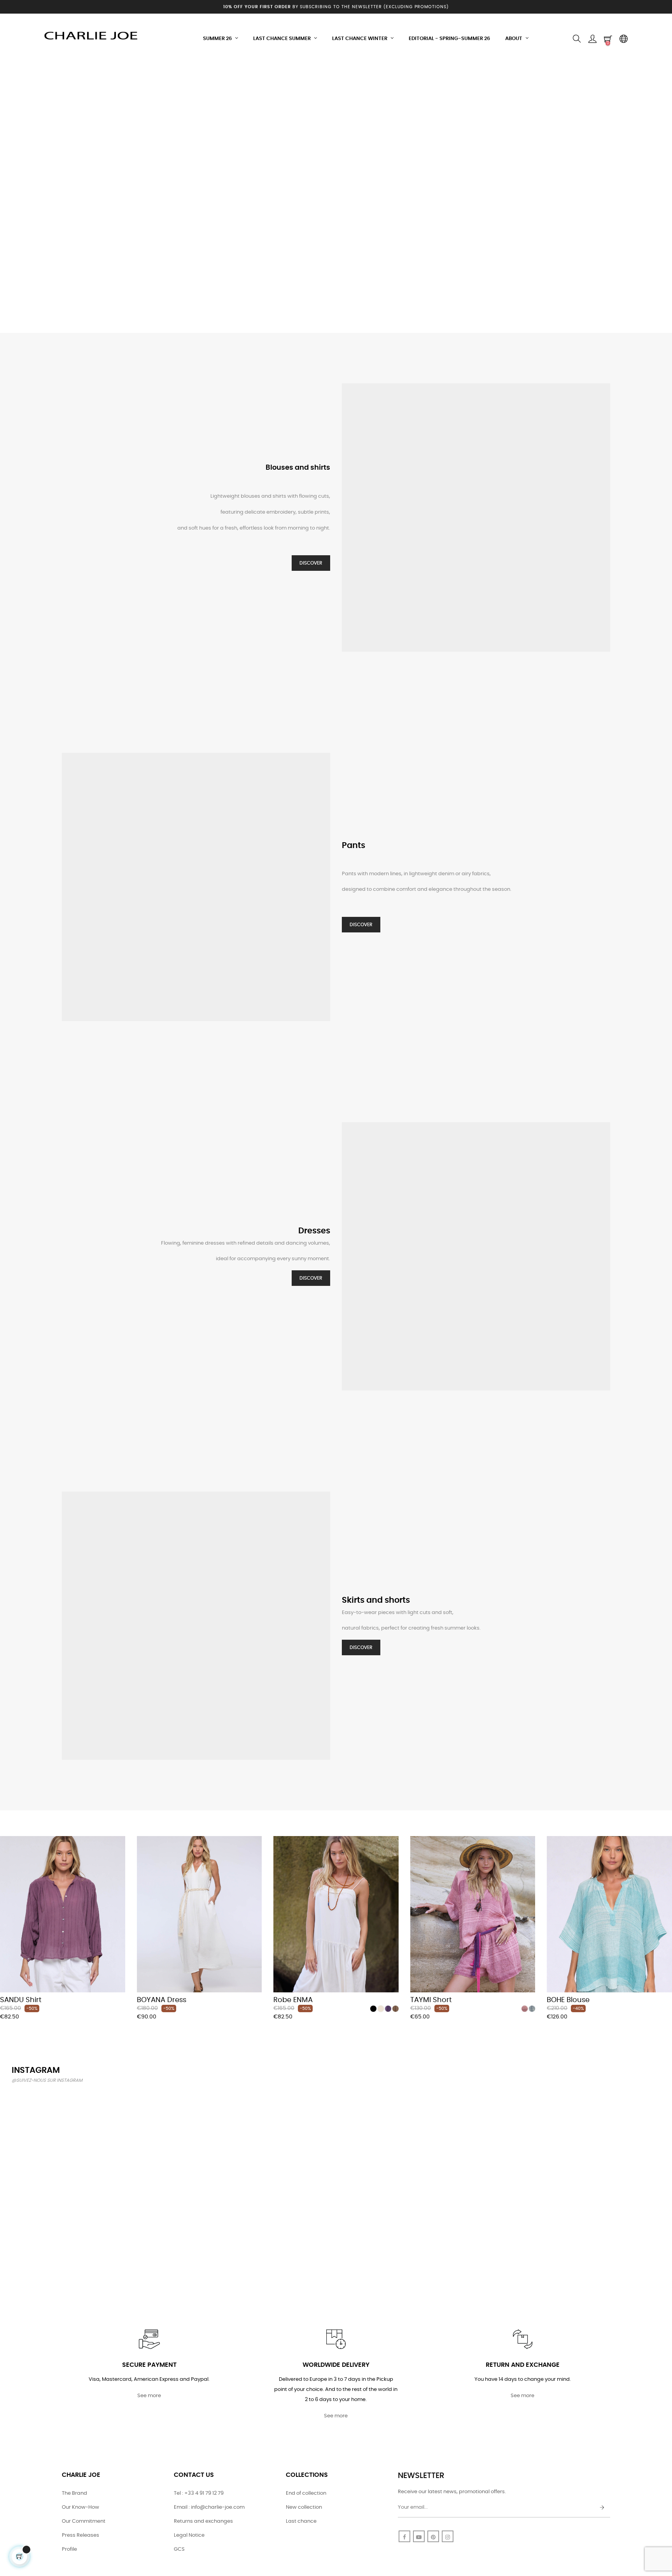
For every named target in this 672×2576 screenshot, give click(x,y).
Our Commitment (84, 2521)
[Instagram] (448, 2536)
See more (149, 2396)
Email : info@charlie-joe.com (209, 2507)
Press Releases (80, 2535)
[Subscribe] (602, 2508)
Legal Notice (189, 2535)
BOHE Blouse (568, 2000)
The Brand (74, 2493)
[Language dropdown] (623, 39)
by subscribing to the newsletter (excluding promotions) (336, 7)
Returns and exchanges (203, 2521)
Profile (69, 2549)
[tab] (6, 1825)
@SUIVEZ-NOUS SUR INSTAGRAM (47, 2080)
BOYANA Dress (162, 2000)
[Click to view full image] (64, 2143)
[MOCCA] (395, 2009)
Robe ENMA (293, 2000)
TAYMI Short (431, 2000)
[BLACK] (373, 2009)
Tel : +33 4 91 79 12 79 (199, 2493)
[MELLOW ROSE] (525, 2009)
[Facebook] (404, 2536)
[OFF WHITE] (381, 2009)
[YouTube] (419, 2536)
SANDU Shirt (21, 2000)
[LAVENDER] (388, 2009)
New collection (304, 2507)
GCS (179, 2549)
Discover (311, 563)
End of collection (306, 2493)
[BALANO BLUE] (532, 2009)
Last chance (301, 2521)
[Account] (592, 39)
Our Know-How (80, 2507)
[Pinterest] (433, 2536)
